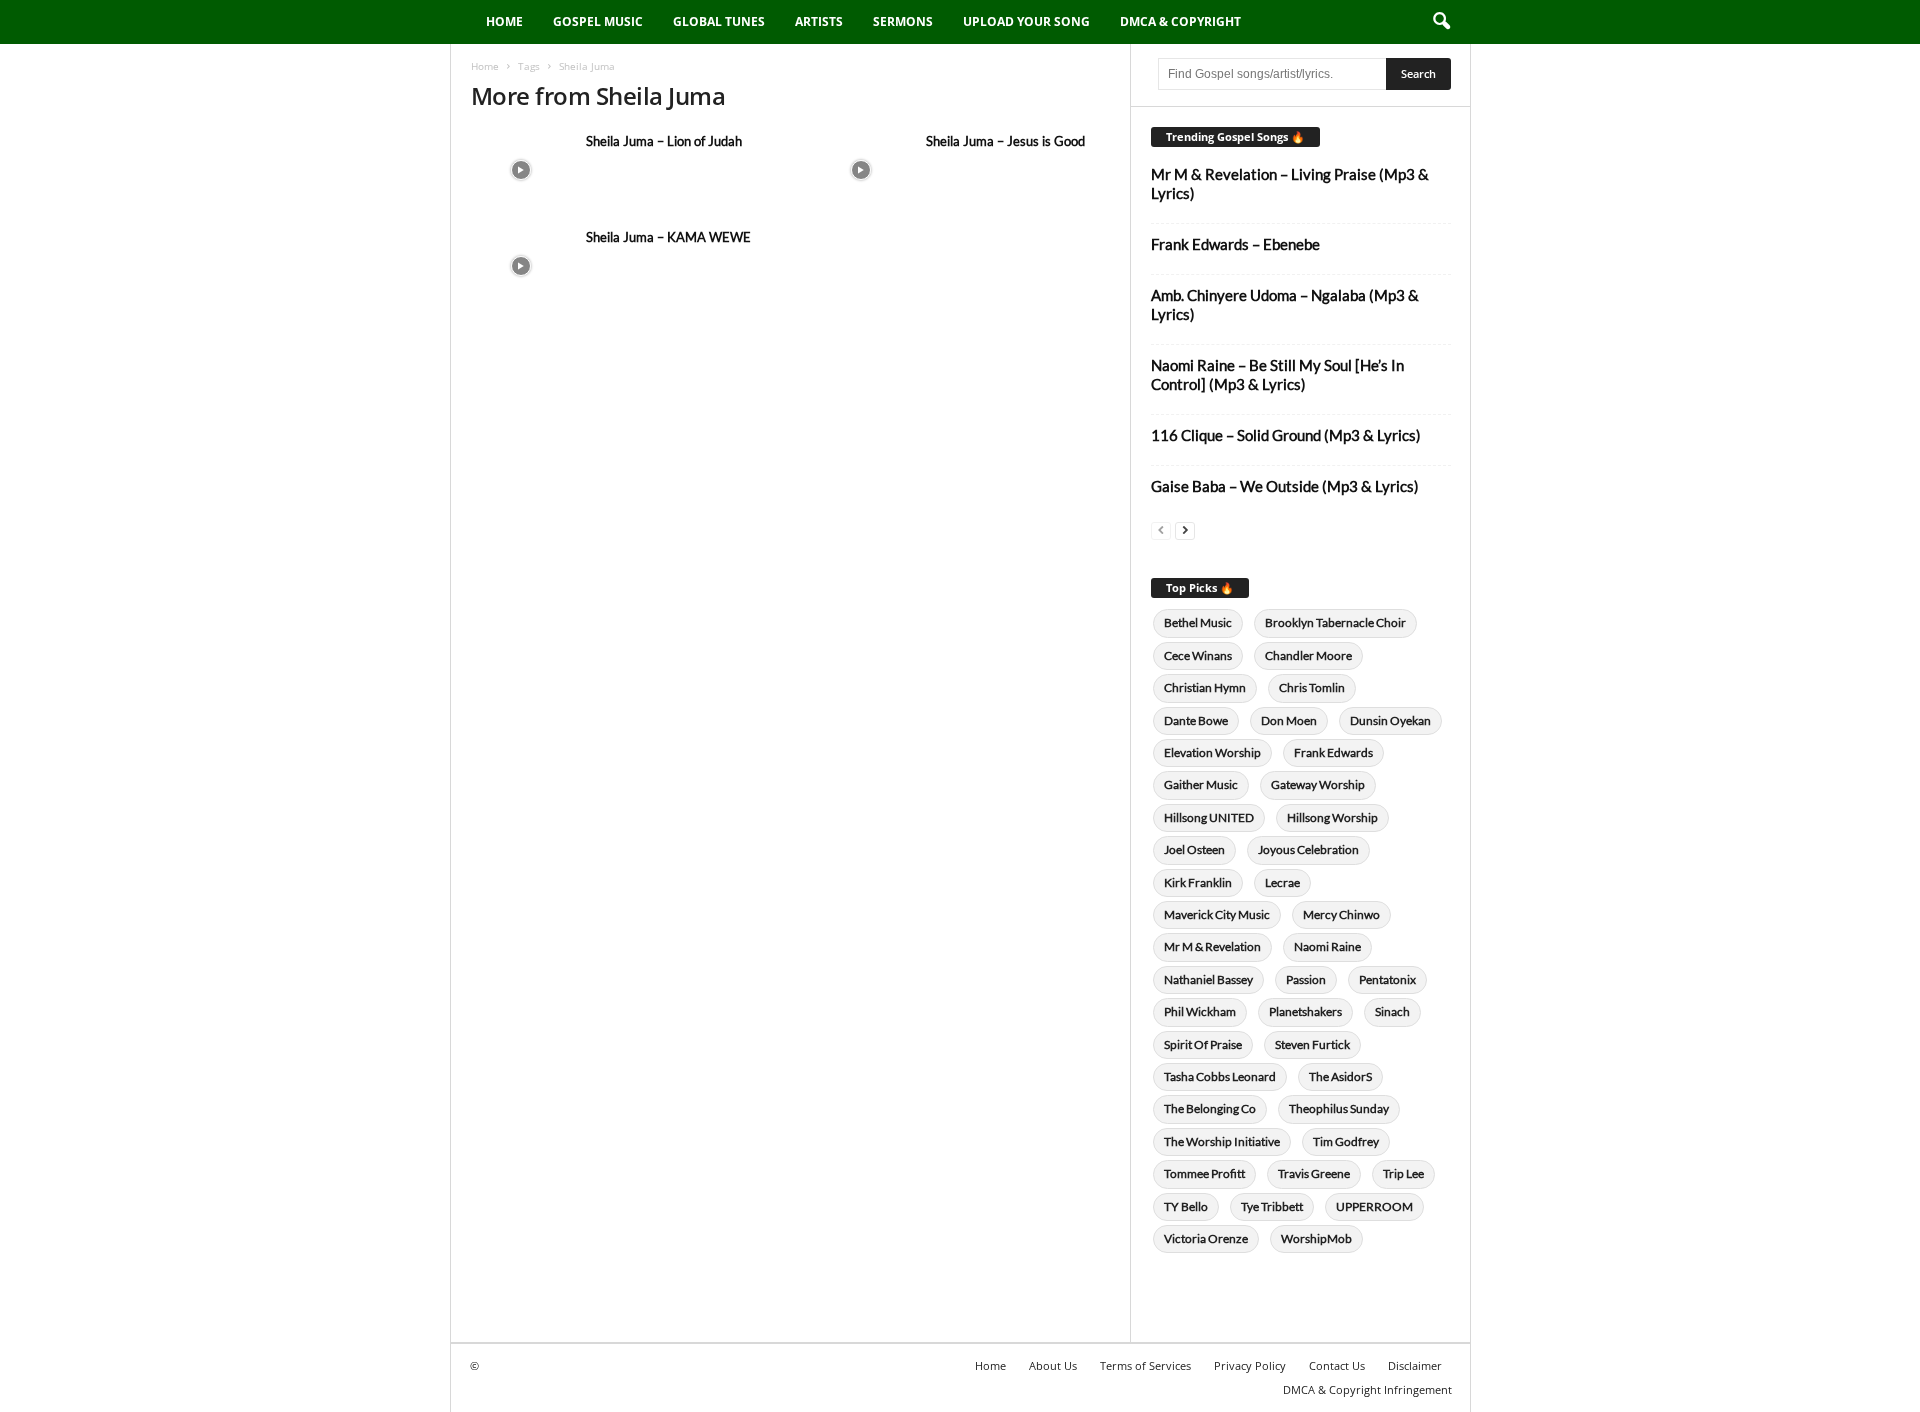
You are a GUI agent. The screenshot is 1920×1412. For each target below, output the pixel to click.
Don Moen (1289, 720)
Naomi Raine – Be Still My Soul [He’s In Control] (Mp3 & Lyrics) (1277, 374)
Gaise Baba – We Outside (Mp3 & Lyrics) (1285, 486)
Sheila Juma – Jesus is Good (1005, 141)
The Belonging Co (1210, 1108)
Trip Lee (1403, 1173)
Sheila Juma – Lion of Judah (664, 141)
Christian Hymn (1205, 687)
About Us (1053, 1365)
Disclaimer (1415, 1365)
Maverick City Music (1217, 914)
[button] (1441, 22)
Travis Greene (1314, 1173)
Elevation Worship (1212, 752)
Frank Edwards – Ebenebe (1235, 244)
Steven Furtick (1312, 1044)
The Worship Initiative (1222, 1141)
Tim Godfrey (1346, 1141)
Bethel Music (1198, 622)
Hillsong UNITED (1209, 817)
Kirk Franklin (1198, 882)
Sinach (1392, 1011)
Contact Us (1337, 1365)
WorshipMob (1316, 1238)
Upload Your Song (1026, 21)
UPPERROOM (1374, 1206)
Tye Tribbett (1272, 1206)
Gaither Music (1201, 784)
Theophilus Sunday (1339, 1108)
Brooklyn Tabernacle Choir (1335, 622)
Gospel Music (598, 21)
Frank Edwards (1333, 752)
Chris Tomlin (1312, 687)
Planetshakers (1305, 1011)
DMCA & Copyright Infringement (1367, 1389)
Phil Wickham (1200, 1011)
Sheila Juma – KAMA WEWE (668, 237)
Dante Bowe (1196, 720)
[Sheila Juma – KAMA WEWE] (521, 265)
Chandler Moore (1308, 655)
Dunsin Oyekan (1390, 720)
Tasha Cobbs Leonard (1220, 1076)
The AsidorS (1340, 1076)
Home (504, 21)
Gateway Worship (1318, 784)
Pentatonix (1387, 979)
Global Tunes (719, 21)
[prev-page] (1161, 529)
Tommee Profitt (1204, 1173)
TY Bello (1186, 1206)
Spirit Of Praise (1203, 1044)
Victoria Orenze (1206, 1238)
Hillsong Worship (1332, 817)
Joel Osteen (1194, 849)
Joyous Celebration (1308, 849)
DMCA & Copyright (1180, 21)
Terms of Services (1145, 1365)
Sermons (903, 21)
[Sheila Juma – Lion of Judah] (521, 169)
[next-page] (1185, 529)
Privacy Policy (1250, 1365)
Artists (819, 21)
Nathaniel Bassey (1208, 979)
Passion (1306, 979)
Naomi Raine (1327, 946)
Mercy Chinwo (1341, 914)
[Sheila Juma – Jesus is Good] (861, 169)
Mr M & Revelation (1212, 946)
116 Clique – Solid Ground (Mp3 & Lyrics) (1286, 435)
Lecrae (1282, 882)
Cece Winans (1198, 655)
